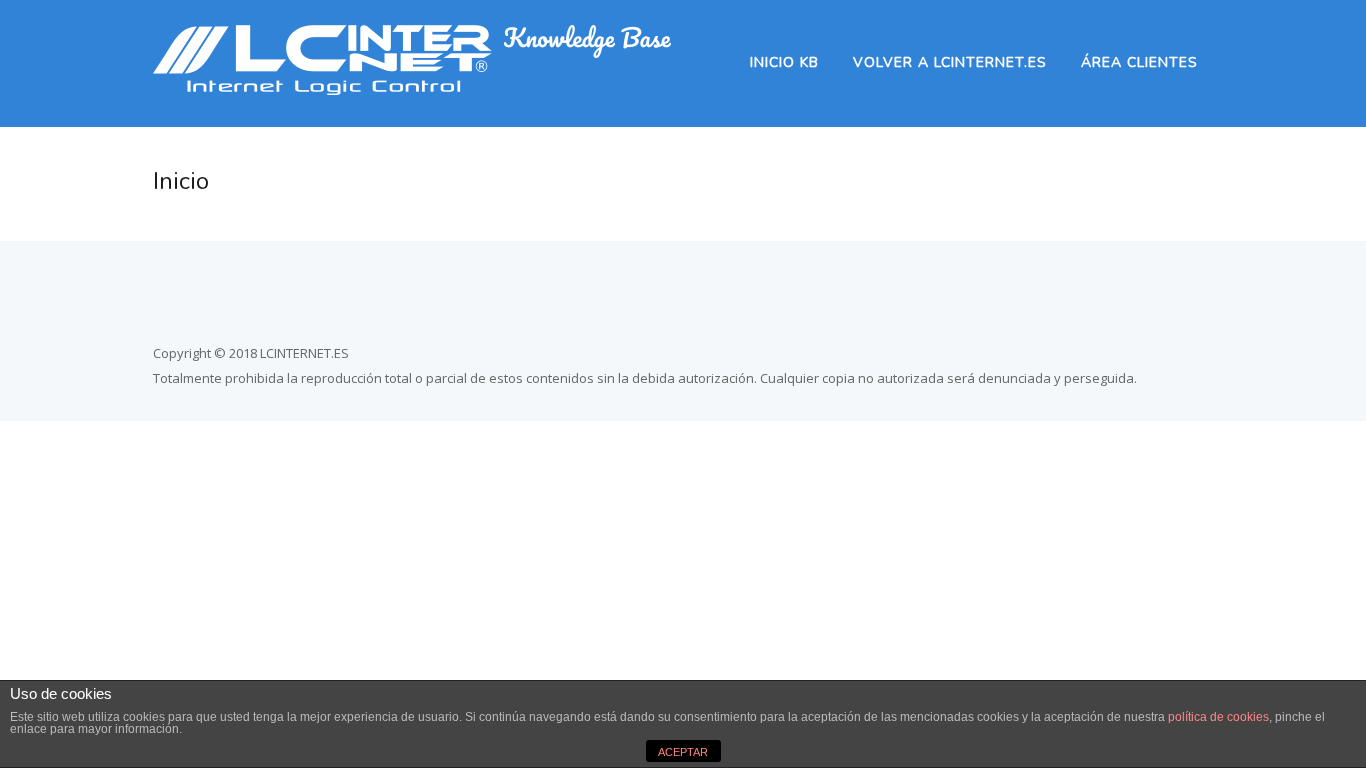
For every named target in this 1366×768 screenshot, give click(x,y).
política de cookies (1218, 717)
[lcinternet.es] (412, 89)
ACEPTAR (683, 752)
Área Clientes (1139, 62)
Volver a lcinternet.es (950, 62)
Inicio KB (784, 62)
